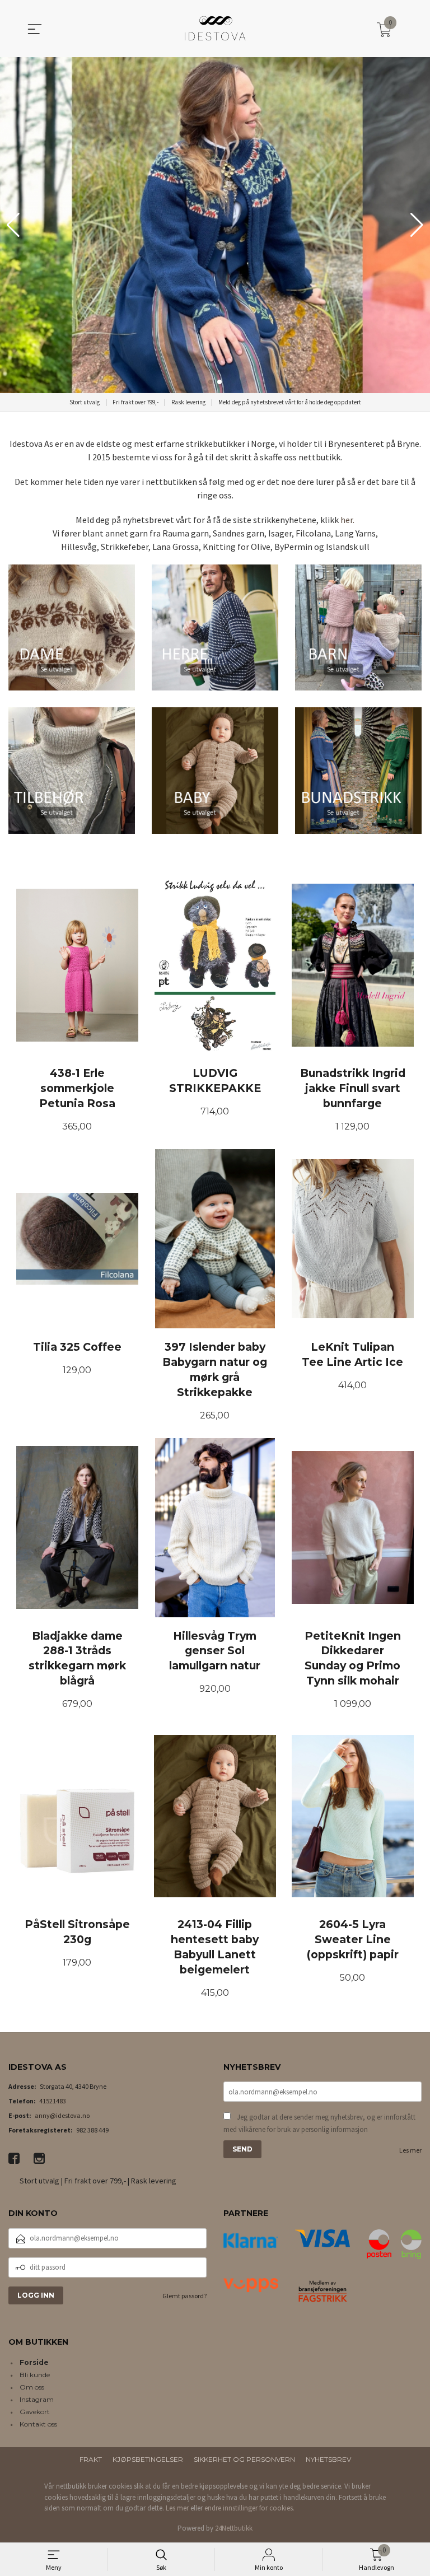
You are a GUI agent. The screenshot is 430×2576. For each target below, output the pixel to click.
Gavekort (35, 2412)
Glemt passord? (184, 2296)
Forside (34, 2362)
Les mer (410, 2150)
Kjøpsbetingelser (148, 2459)
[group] (215, 225)
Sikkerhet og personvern (244, 2459)
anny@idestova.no (62, 2115)
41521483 (53, 2101)
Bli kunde (35, 2375)
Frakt (91, 2459)
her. (347, 520)
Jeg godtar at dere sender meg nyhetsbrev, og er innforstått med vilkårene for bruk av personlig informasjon (319, 2123)
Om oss (32, 2387)
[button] (417, 225)
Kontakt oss (38, 2424)
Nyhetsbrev (328, 2459)
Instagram (37, 2399)
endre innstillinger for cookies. (249, 2508)
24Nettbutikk (234, 2528)
